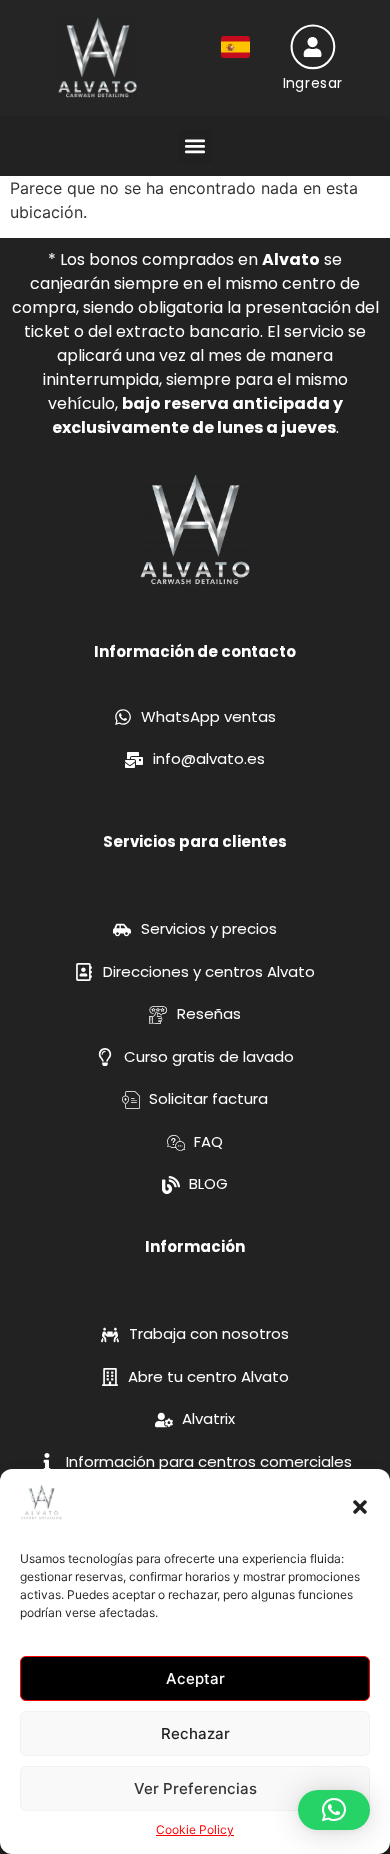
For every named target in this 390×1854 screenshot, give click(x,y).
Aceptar (195, 1678)
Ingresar (312, 83)
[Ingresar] (312, 46)
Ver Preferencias (195, 1788)
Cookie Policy (195, 1829)
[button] (360, 1507)
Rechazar (195, 1733)
